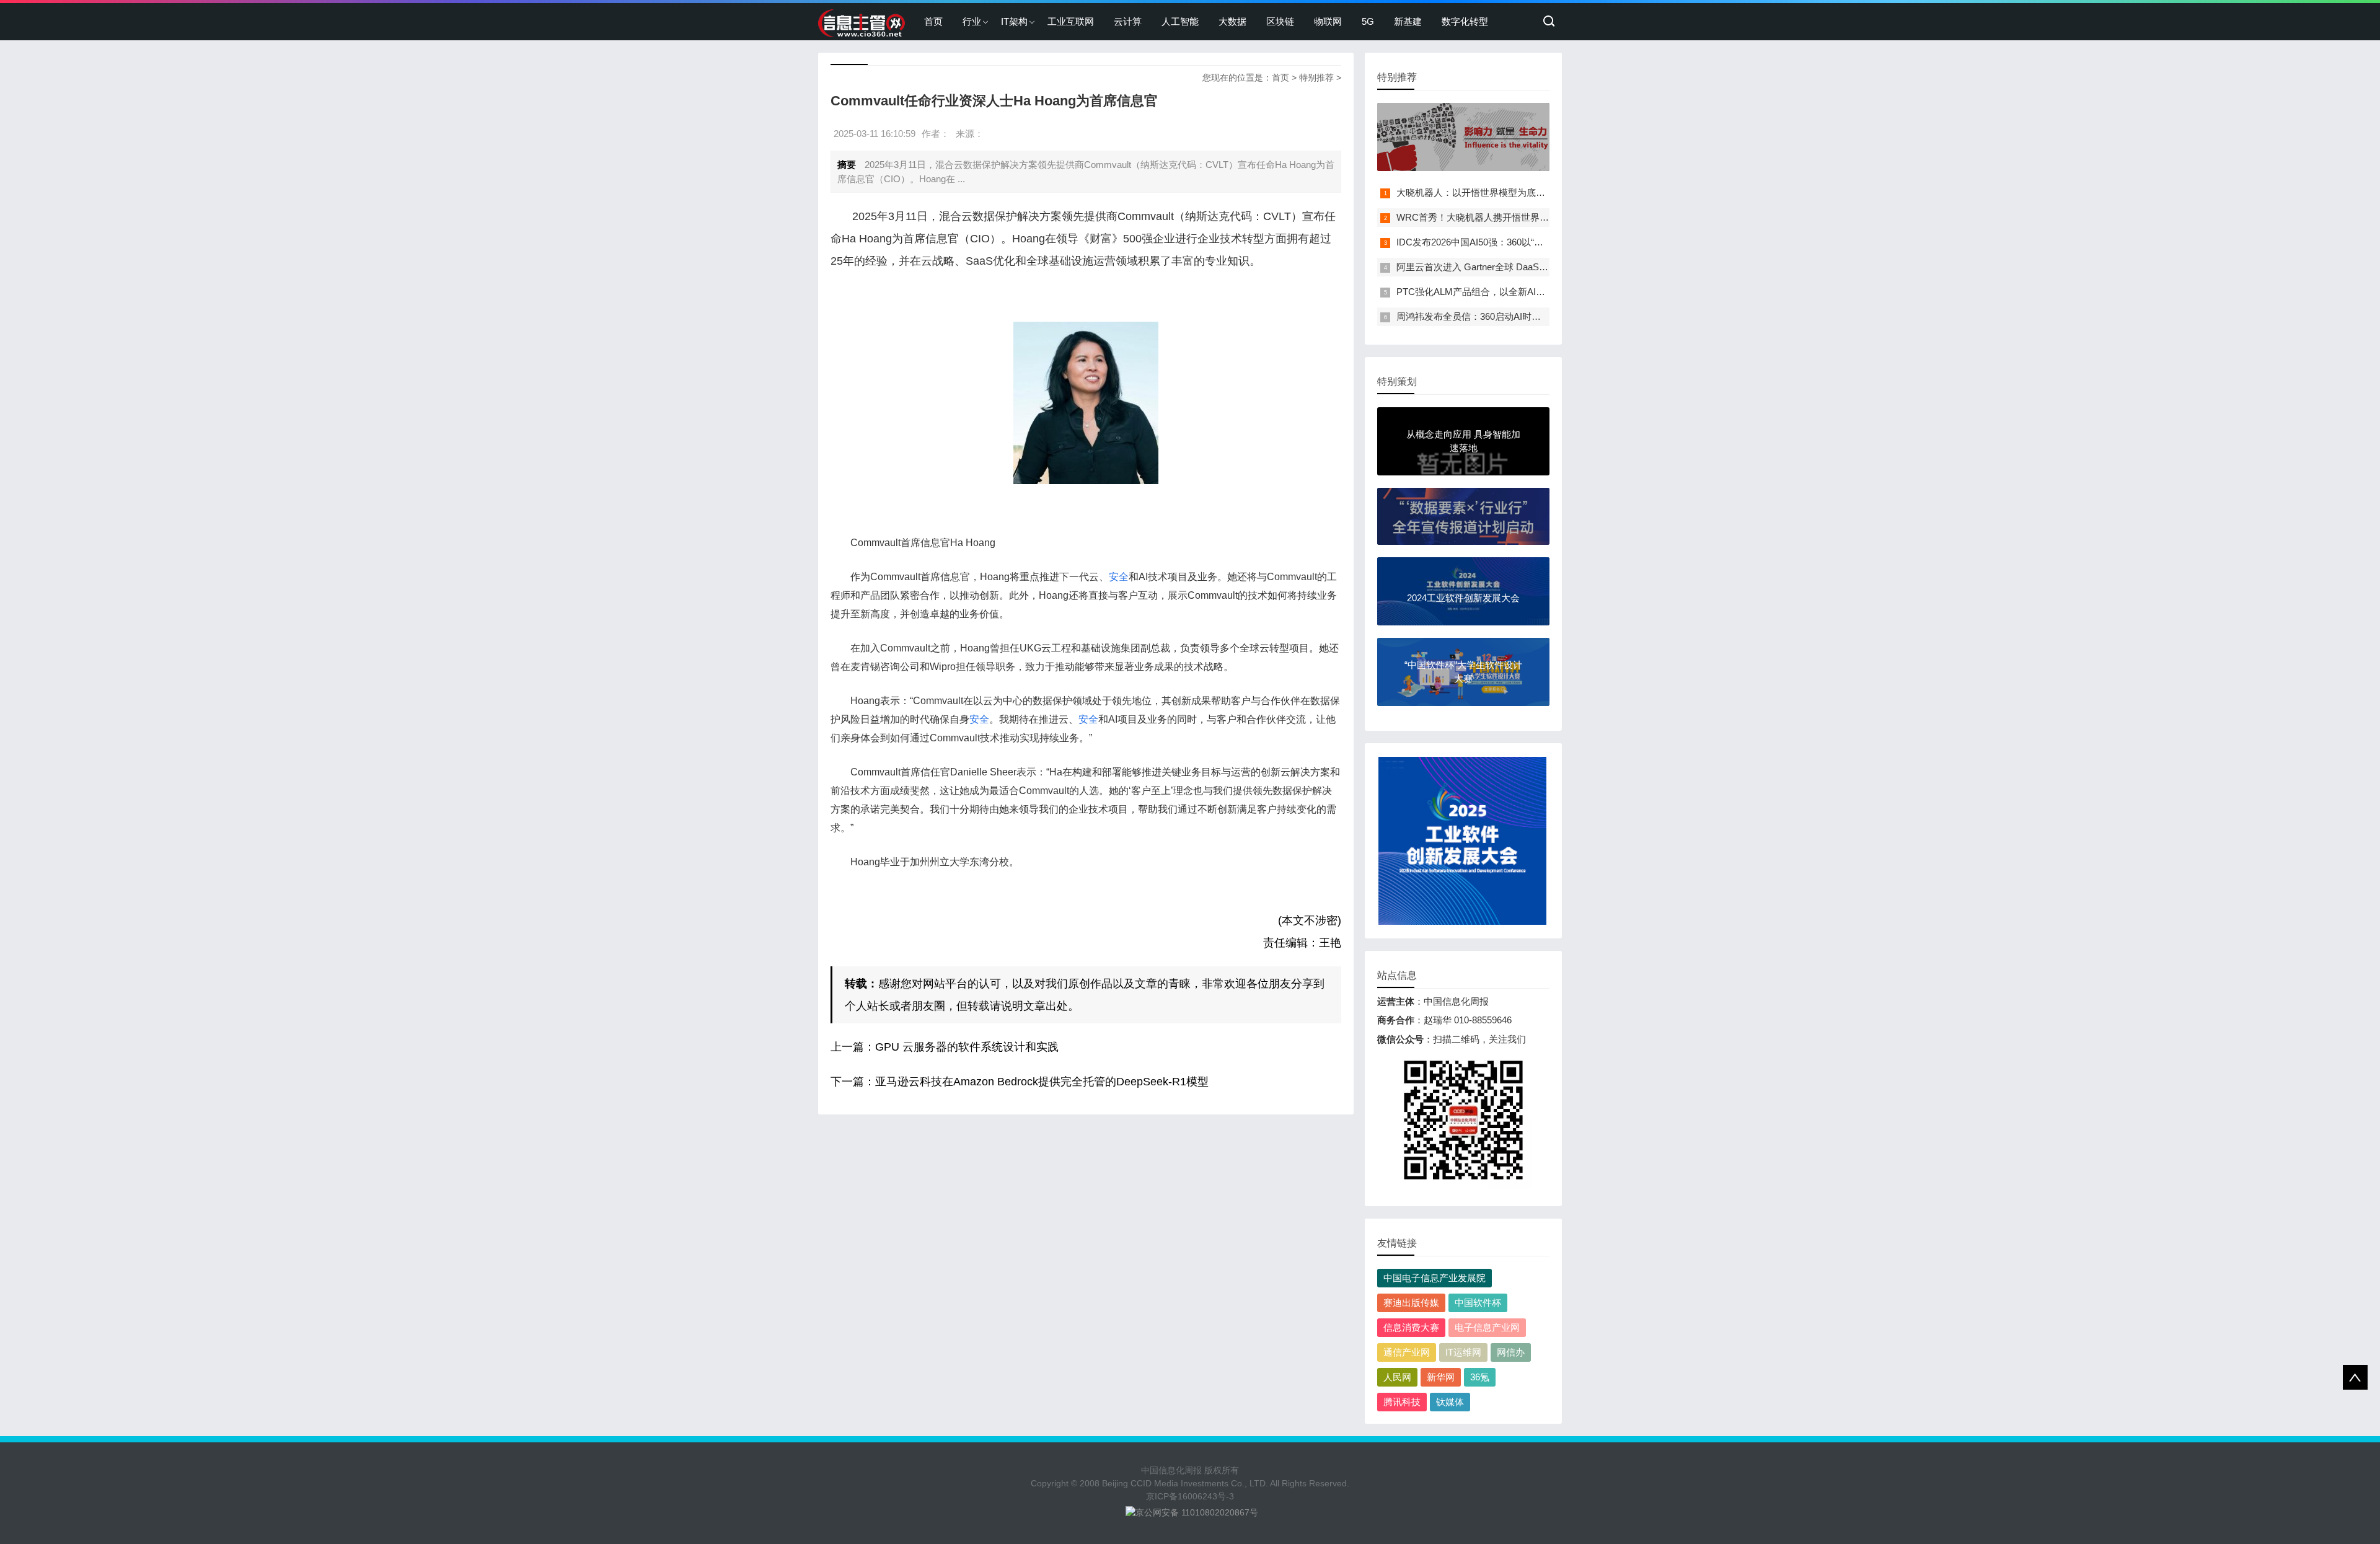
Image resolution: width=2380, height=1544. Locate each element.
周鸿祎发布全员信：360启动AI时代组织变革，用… (1501, 316)
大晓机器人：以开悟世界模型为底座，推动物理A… (1502, 192)
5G (1368, 21)
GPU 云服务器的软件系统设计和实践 (967, 1047)
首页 (933, 21)
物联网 (1328, 21)
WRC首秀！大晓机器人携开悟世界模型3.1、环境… (1502, 217)
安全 (1119, 577)
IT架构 (1014, 21)
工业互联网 (1071, 21)
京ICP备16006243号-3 (1190, 1496)
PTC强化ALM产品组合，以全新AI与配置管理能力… (1503, 292)
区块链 (1280, 21)
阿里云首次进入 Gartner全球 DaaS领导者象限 (1491, 267)
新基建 (1408, 21)
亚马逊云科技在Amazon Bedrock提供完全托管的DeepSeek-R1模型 (1042, 1082)
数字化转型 (1465, 21)
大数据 (1232, 21)
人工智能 (1180, 21)
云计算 (1128, 21)
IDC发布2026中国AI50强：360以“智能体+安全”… (1497, 242)
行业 (972, 21)
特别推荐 (1316, 77)
